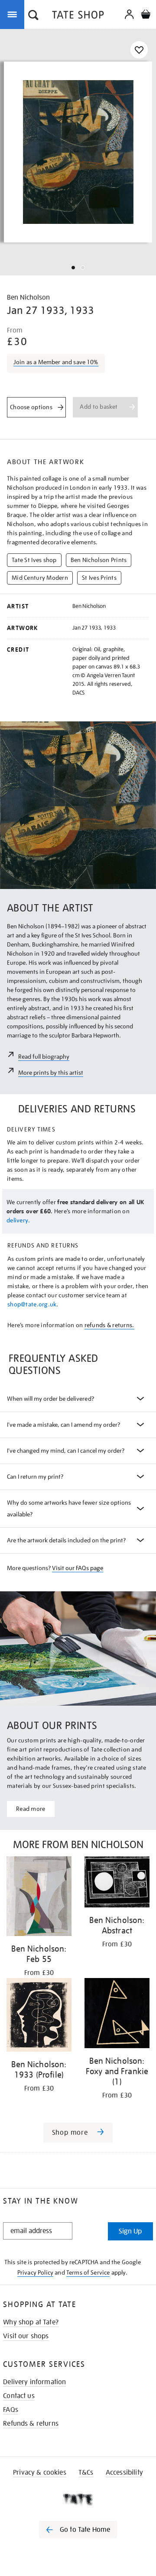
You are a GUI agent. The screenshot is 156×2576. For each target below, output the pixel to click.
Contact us (19, 2396)
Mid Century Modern (40, 578)
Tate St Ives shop (34, 560)
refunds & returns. (109, 1325)
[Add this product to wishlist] (139, 50)
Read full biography (44, 1057)
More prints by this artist (51, 1073)
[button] (33, 16)
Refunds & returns (31, 2424)
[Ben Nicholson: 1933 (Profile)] (39, 2016)
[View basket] (146, 15)
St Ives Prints (99, 578)
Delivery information (34, 2382)
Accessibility (124, 2473)
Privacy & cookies (40, 2473)
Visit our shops (26, 2336)
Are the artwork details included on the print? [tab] (66, 1540)
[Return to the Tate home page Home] (78, 16)
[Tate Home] (78, 2499)
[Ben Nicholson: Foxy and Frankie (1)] (117, 2015)
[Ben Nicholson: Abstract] (117, 1883)
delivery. (18, 1220)
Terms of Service (88, 2272)
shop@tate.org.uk (32, 1304)
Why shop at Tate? (31, 2322)
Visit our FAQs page (77, 1568)
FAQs (11, 2410)
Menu (14, 14)
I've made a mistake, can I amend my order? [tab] (63, 1425)
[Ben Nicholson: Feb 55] (39, 1898)
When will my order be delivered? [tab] (50, 1399)
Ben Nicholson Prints (99, 560)
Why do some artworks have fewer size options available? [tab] (69, 1508)
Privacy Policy (35, 2272)
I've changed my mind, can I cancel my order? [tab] (66, 1451)
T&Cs (86, 2473)
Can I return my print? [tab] (35, 1477)
